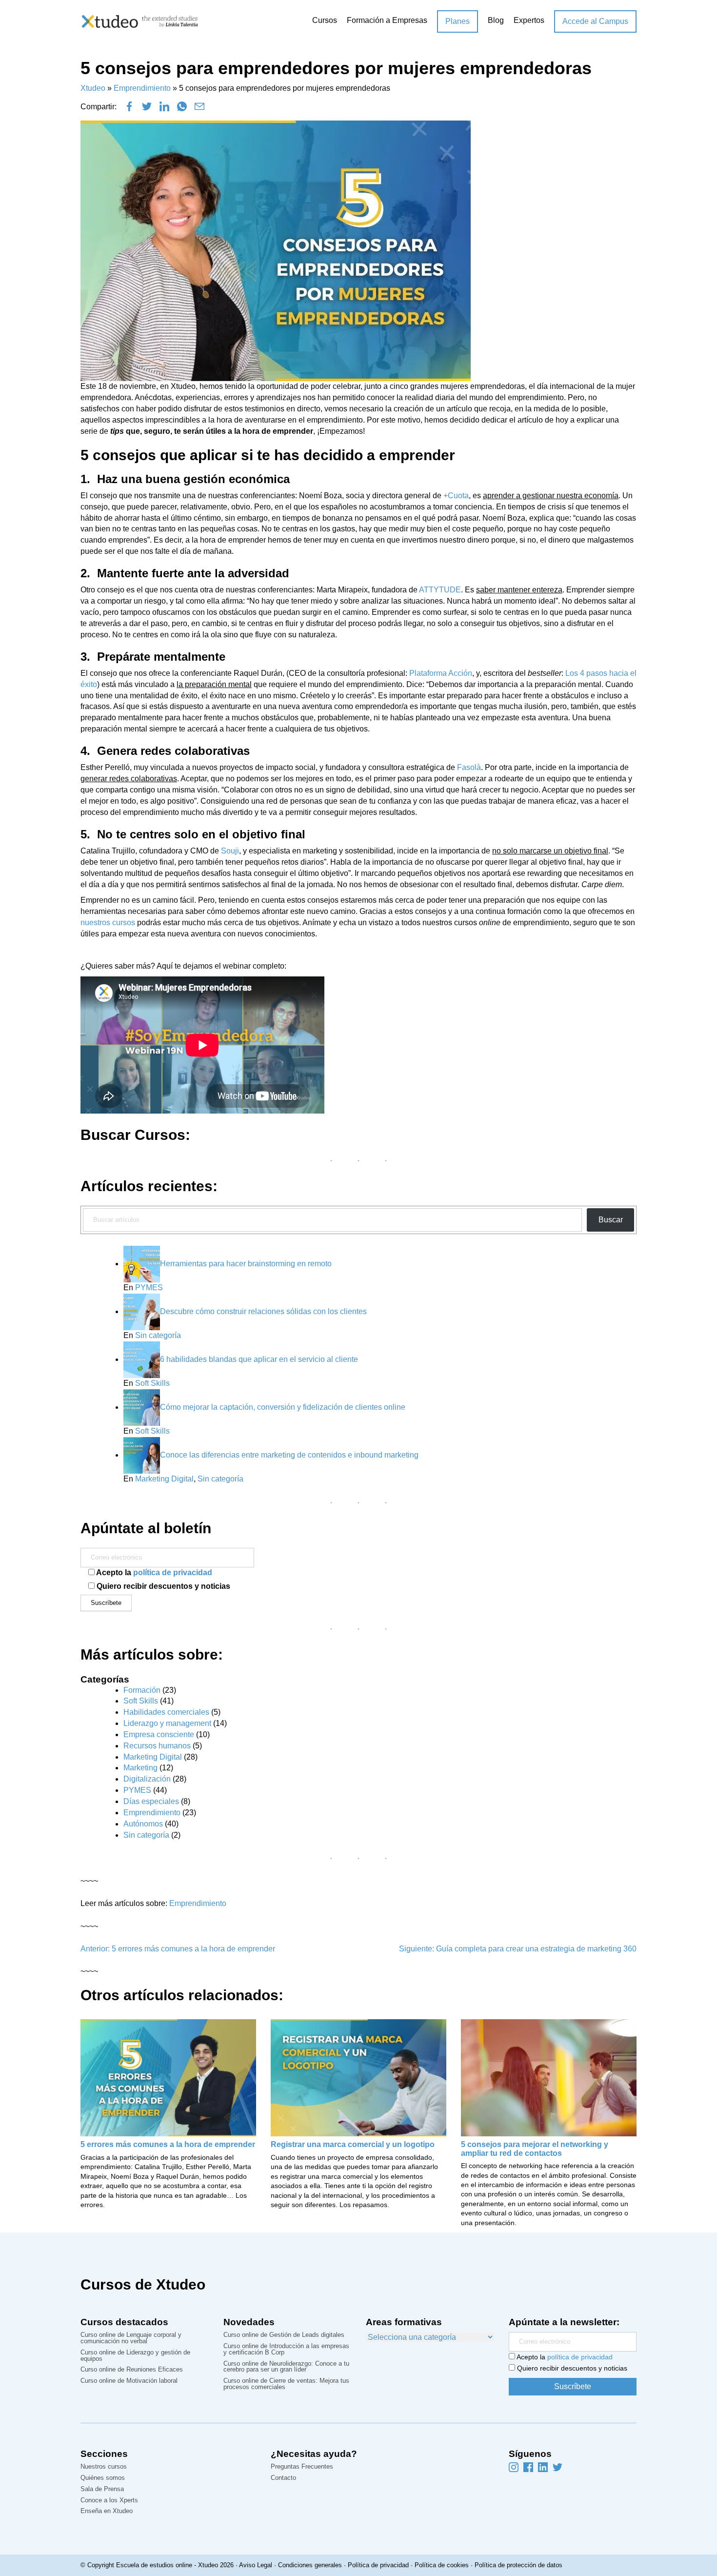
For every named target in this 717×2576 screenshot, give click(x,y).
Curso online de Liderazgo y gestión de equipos (135, 2356)
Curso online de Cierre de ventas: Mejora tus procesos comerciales (286, 2384)
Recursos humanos (157, 1746)
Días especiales (151, 1801)
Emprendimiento (142, 88)
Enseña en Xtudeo (107, 2511)
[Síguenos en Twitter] (558, 2467)
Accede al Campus (595, 21)
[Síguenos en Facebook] (528, 2467)
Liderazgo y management (167, 1723)
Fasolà (469, 767)
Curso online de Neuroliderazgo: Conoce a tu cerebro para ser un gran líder (286, 2367)
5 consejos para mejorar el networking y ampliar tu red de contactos (535, 2149)
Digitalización (147, 1779)
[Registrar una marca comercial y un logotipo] (358, 2078)
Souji (230, 851)
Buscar (611, 1220)
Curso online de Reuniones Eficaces (132, 2370)
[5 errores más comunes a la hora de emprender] (168, 2078)
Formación (142, 1690)
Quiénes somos (103, 2478)
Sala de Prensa (102, 2489)
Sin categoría (158, 1335)
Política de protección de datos (518, 2565)
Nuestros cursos (104, 2467)
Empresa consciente (159, 1734)
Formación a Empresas (387, 20)
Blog (496, 20)
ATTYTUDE (440, 590)
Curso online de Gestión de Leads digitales (284, 2335)
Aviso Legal (256, 2565)
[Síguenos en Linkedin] (543, 2467)
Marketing (140, 1768)
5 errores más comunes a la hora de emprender (168, 2144)
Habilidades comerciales (166, 1712)
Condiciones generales (310, 2565)
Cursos (325, 20)
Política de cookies (442, 2565)
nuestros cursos (108, 923)
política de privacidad (173, 1572)
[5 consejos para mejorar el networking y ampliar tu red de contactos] (549, 2077)
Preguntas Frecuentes (302, 2467)
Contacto (283, 2478)
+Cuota (456, 496)
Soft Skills (152, 1383)
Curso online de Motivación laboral (129, 2381)
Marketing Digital (164, 1479)
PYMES (149, 1288)
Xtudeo (93, 88)
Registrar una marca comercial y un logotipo (353, 2144)
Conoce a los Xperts (109, 2501)
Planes (458, 21)
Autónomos (143, 1824)
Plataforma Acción (441, 673)
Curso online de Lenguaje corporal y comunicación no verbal (131, 2338)
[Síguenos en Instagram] (514, 2467)
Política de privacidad (378, 2565)
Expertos (529, 20)
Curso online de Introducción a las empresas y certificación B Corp (286, 2350)
